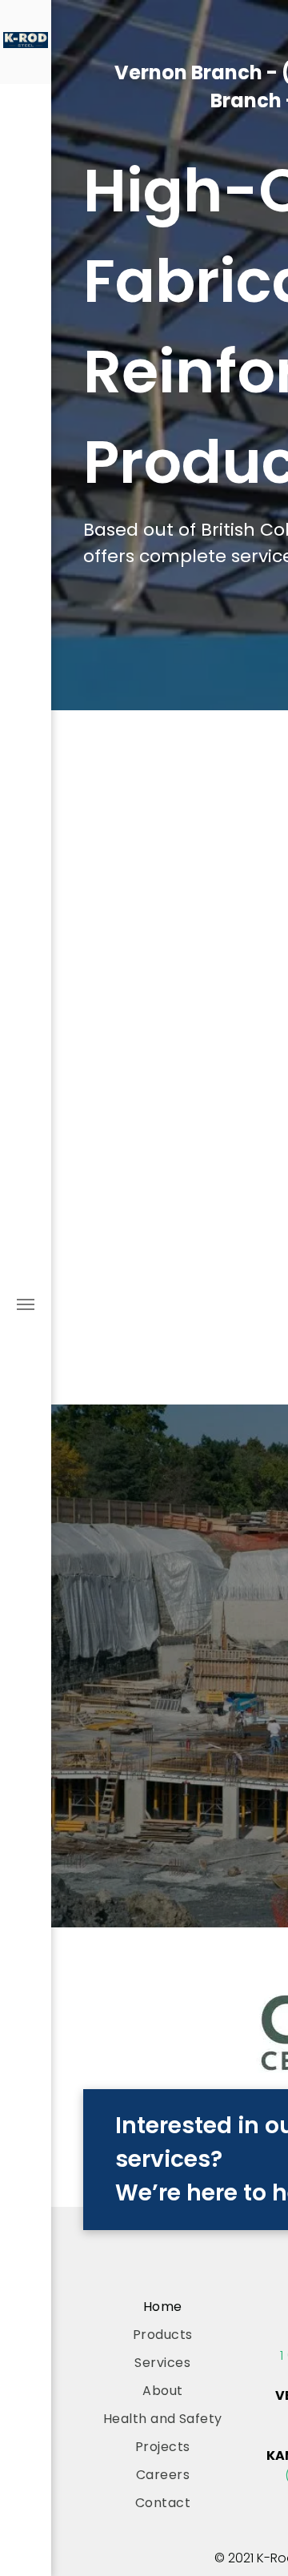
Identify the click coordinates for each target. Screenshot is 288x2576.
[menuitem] (163, 2307)
